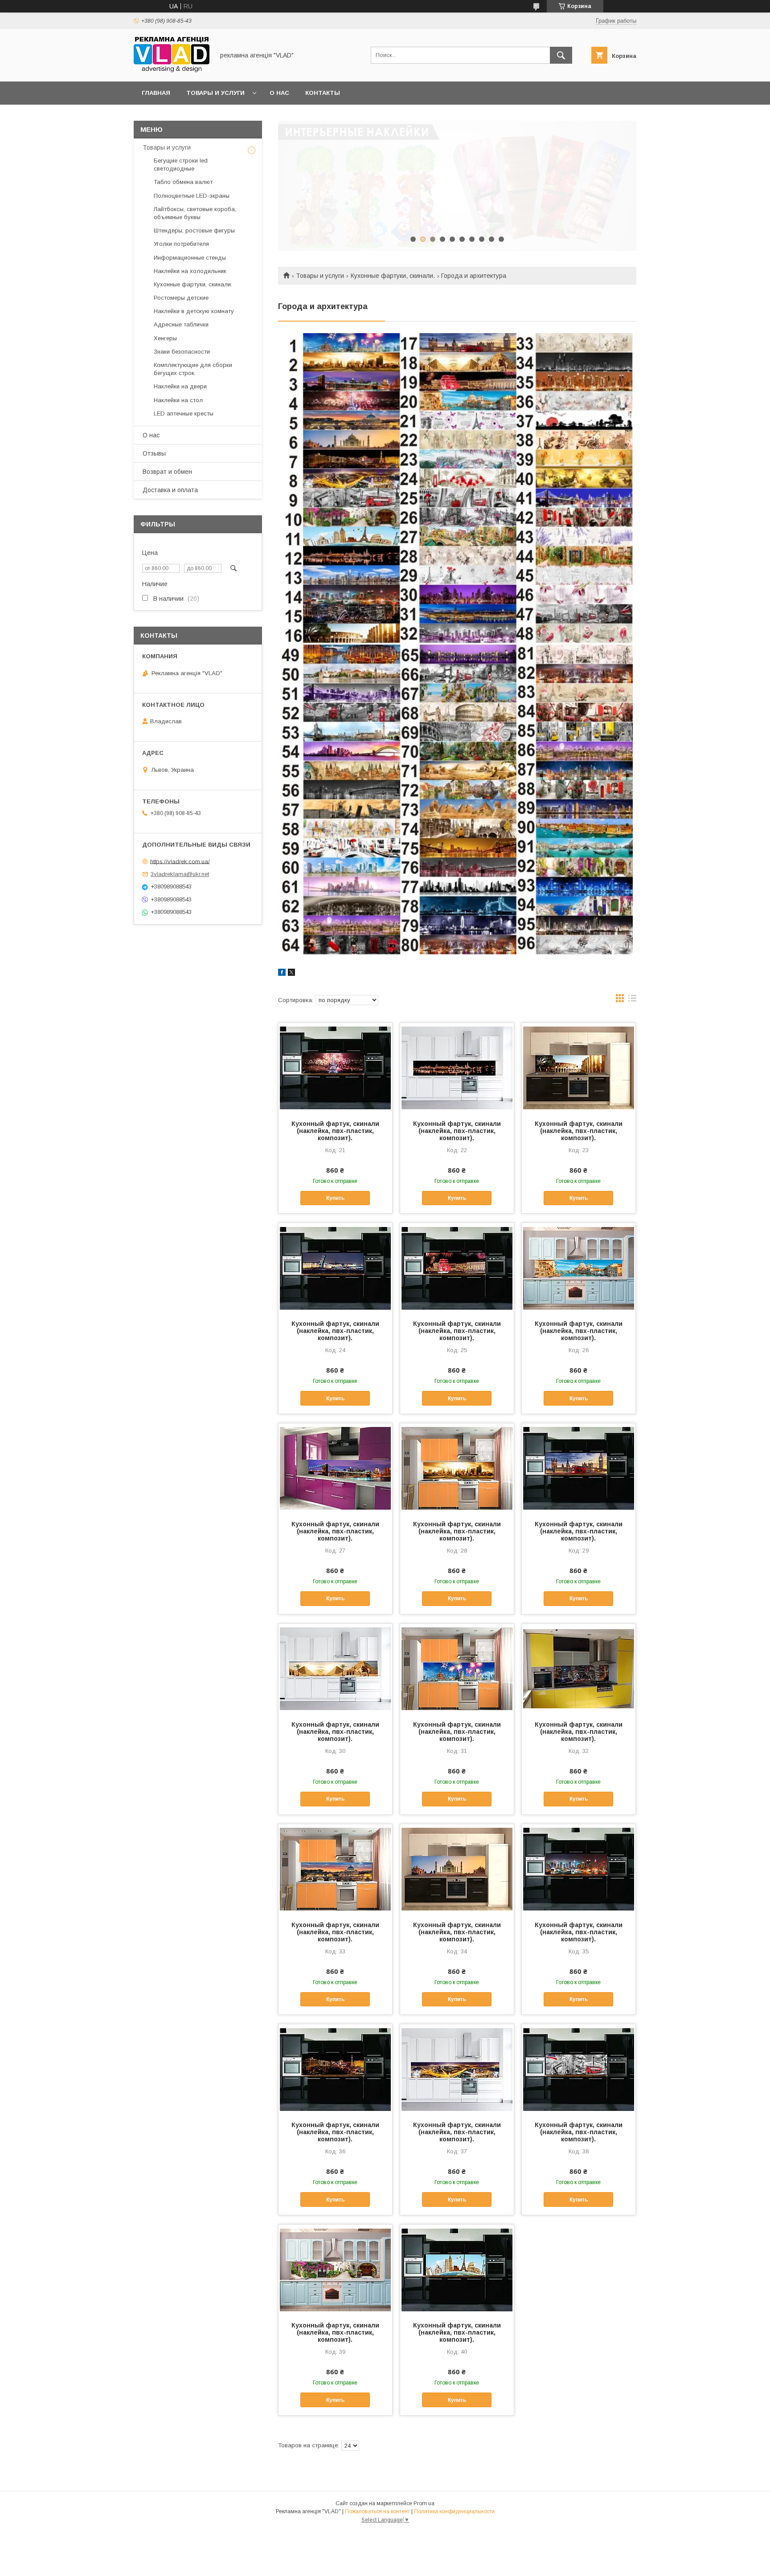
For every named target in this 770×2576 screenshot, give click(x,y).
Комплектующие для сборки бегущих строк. (193, 369)
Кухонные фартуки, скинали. (393, 276)
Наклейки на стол (178, 400)
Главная (156, 93)
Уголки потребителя (181, 244)
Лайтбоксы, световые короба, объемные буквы (195, 213)
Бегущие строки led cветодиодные (181, 165)
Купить (335, 1198)
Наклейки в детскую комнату (194, 311)
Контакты (323, 93)
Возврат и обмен (167, 472)
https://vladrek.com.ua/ (180, 861)
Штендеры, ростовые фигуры (194, 230)
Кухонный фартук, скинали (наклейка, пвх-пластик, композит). (335, 1131)
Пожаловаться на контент (377, 2511)
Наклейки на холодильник (190, 271)
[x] (291, 974)
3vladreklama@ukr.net (180, 874)
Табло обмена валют (183, 182)
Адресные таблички (181, 324)
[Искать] (561, 55)
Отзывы (154, 453)
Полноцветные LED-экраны (192, 196)
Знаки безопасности (182, 352)
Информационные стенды (190, 258)
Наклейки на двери (180, 386)
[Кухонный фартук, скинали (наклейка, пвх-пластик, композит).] (335, 1068)
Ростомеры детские (181, 298)
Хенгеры (165, 338)
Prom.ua (424, 2503)
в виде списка (632, 1000)
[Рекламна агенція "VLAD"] (172, 70)
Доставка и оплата (170, 490)
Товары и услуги (215, 93)
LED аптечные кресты (184, 414)
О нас (279, 93)
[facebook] (282, 974)
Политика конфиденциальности (454, 2511)
